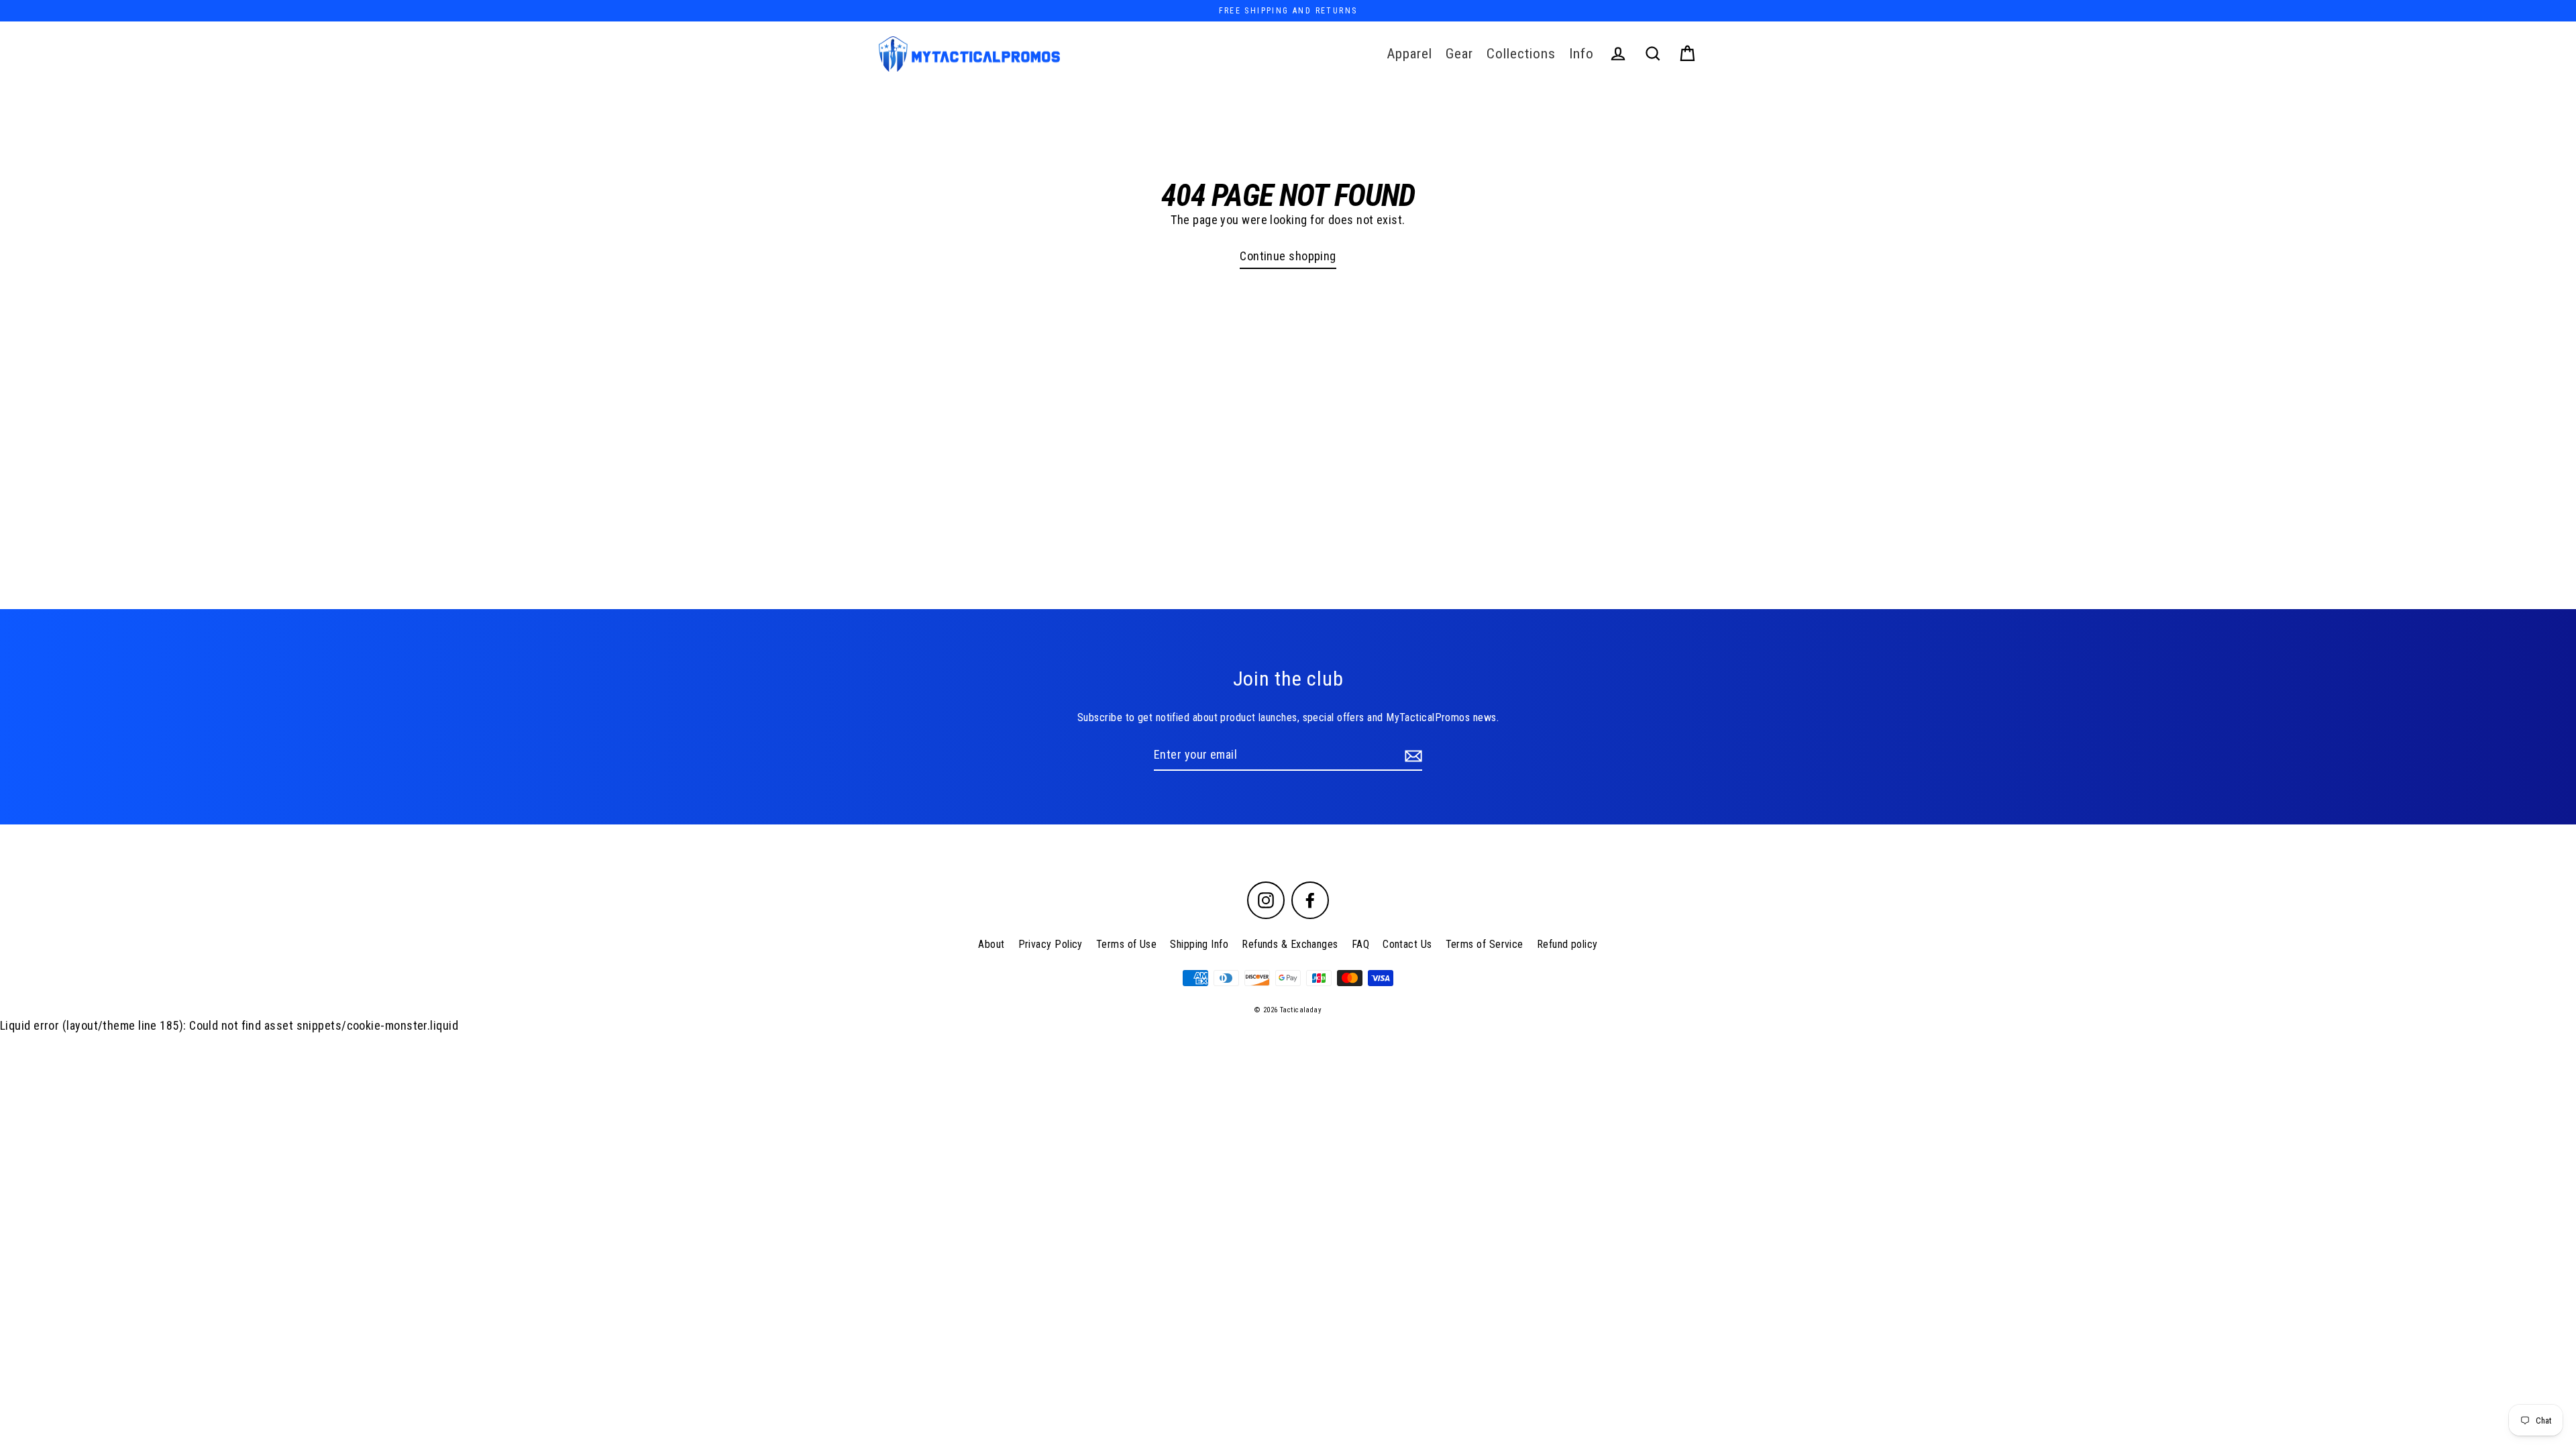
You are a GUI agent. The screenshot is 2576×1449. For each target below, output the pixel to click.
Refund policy (1567, 944)
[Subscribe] (1411, 756)
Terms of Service (1485, 944)
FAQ (1360, 944)
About (991, 944)
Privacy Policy (1051, 944)
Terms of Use (1126, 944)
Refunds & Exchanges (1290, 944)
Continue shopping (1288, 256)
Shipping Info (1199, 944)
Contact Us (1407, 944)
